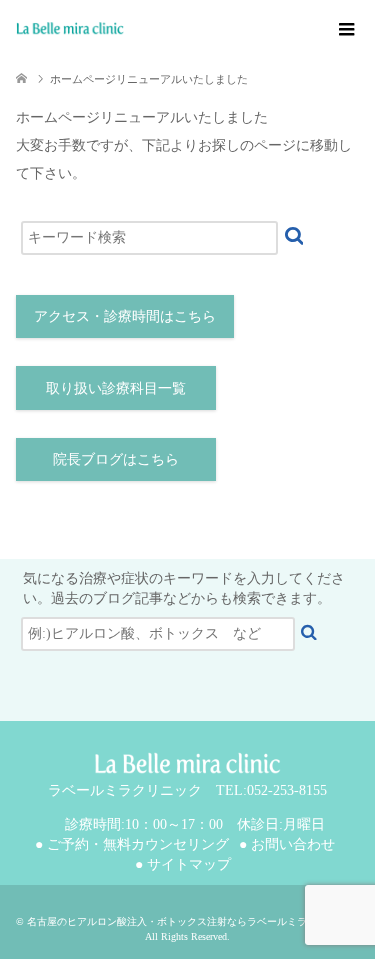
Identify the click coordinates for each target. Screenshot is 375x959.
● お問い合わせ (287, 844)
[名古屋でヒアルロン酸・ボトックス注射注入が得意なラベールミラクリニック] (195, 28)
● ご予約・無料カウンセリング (132, 844)
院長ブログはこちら (116, 459)
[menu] (345, 30)
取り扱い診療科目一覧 (116, 388)
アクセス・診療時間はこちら (125, 316)
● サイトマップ (183, 864)
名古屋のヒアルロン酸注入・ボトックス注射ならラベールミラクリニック (192, 921)
